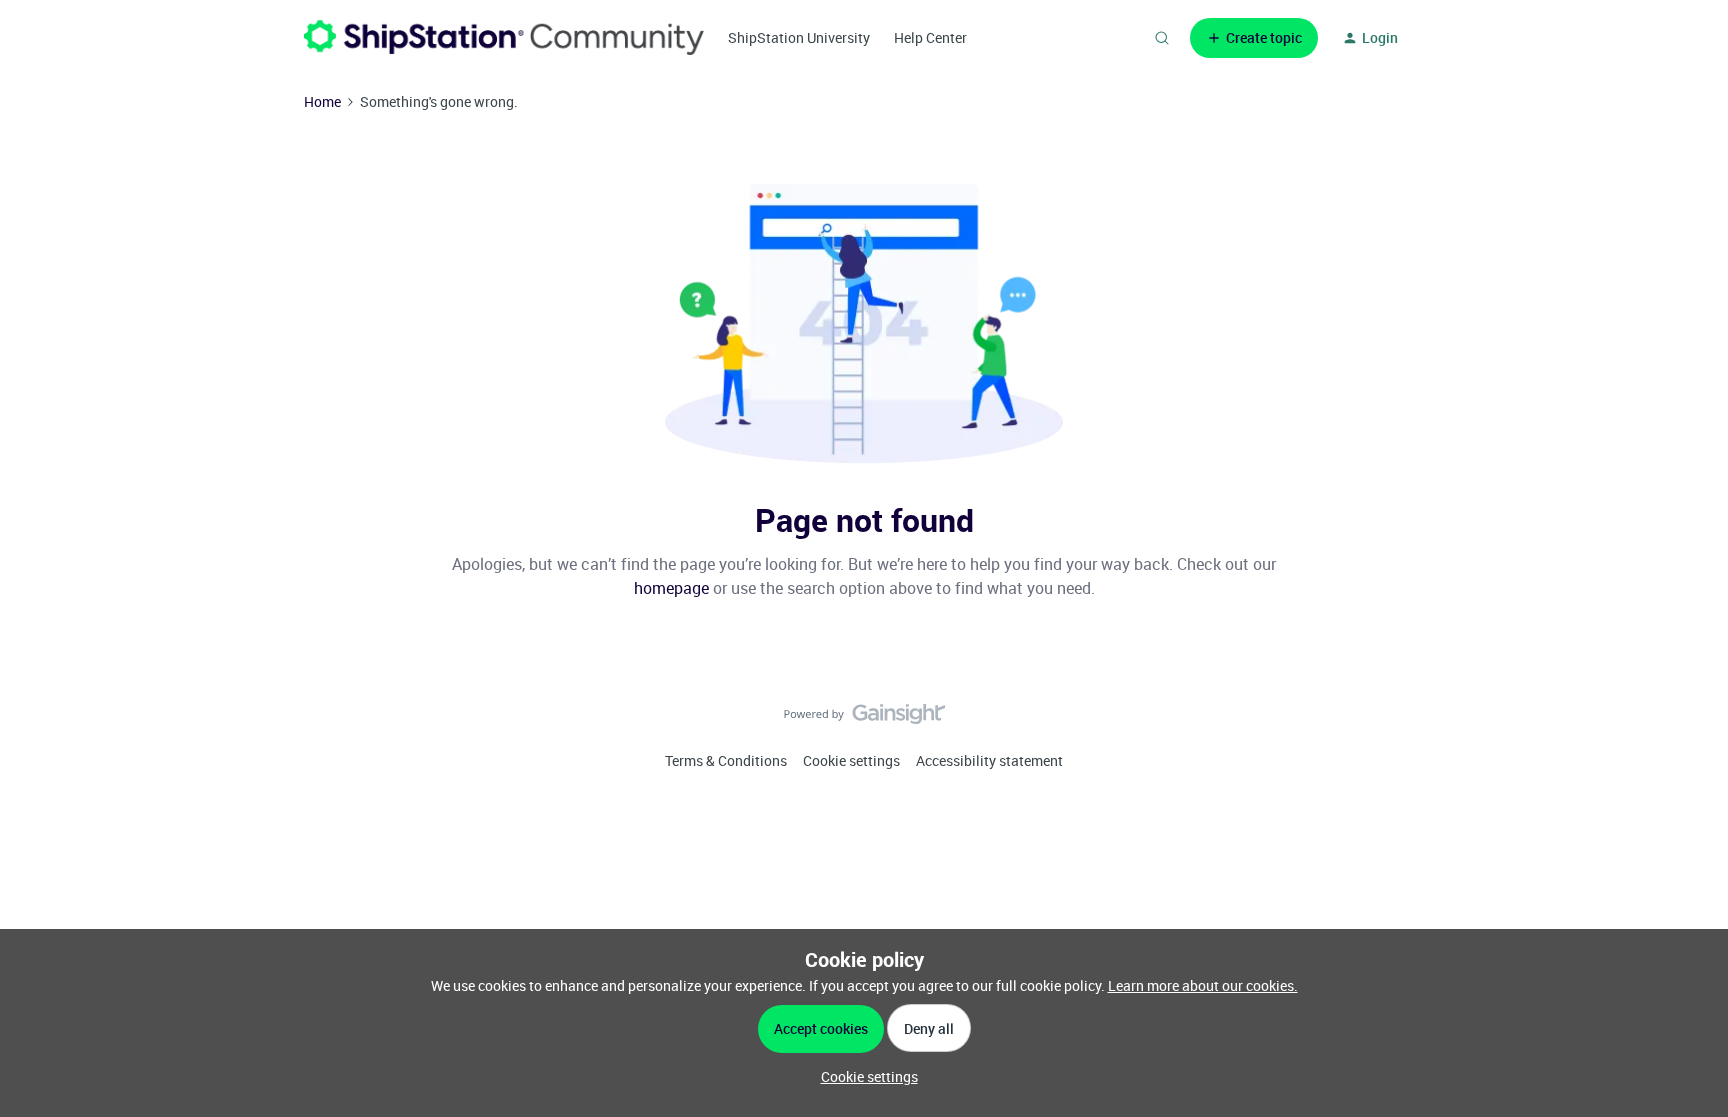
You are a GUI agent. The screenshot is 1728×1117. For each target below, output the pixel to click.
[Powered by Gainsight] (864, 719)
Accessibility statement (989, 760)
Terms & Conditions (726, 760)
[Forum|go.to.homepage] (504, 37)
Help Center (930, 37)
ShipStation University (799, 37)
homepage (671, 588)
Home (322, 101)
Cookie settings (851, 760)
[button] (1254, 38)
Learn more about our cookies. (1203, 985)
